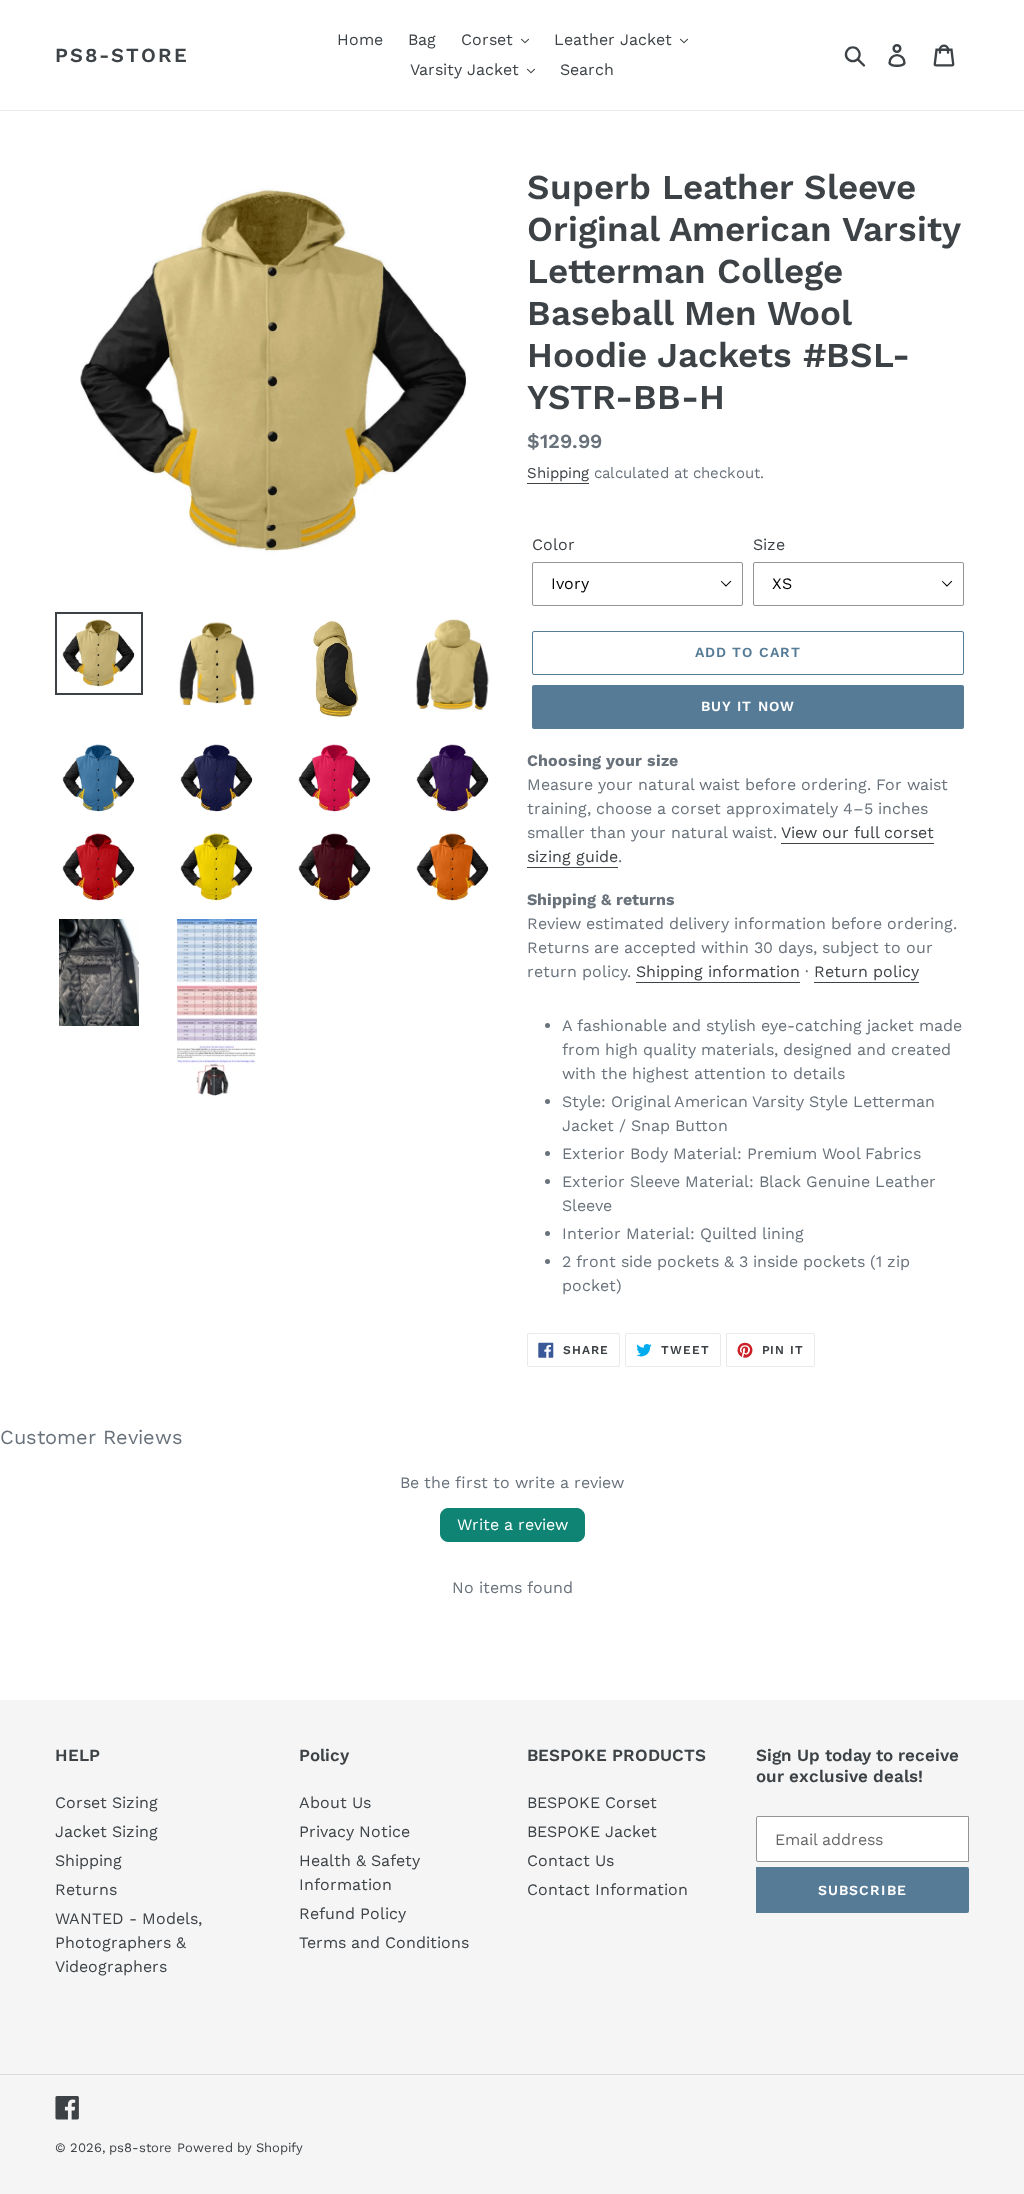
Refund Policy (352, 1913)
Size (769, 544)
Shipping (558, 473)
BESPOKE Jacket (592, 1831)
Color (553, 544)
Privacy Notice (354, 1831)
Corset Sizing (106, 1802)
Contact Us (570, 1860)
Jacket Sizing (106, 1831)
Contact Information (607, 1889)
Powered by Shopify (240, 2147)
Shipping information (718, 971)
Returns (86, 1889)
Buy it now (748, 706)
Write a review (512, 1524)
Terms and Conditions (384, 1942)
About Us (335, 1802)
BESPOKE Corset (592, 1802)
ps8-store (122, 55)
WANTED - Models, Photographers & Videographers (128, 1942)
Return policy (866, 971)
